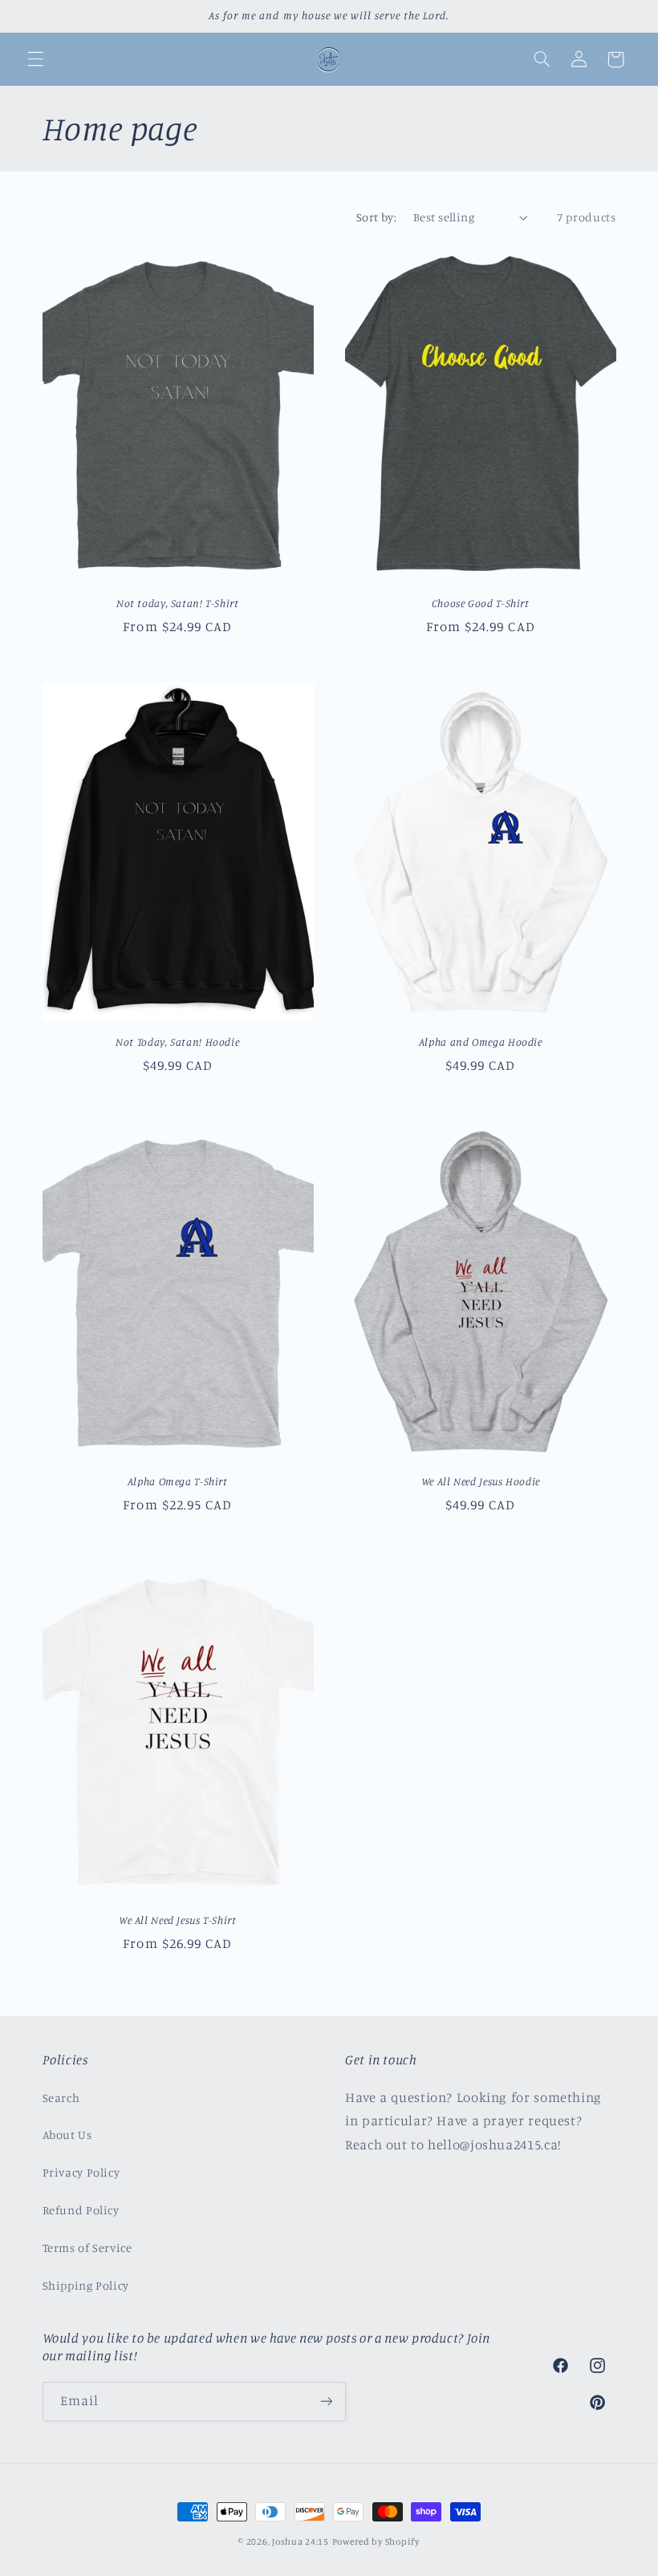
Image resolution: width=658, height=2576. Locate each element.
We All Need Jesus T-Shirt (178, 1920)
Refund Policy (81, 2210)
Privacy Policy (81, 2172)
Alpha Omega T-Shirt (178, 1481)
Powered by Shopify (376, 2542)
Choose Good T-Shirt (481, 603)
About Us (67, 2135)
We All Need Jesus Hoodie (481, 1481)
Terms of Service (87, 2248)
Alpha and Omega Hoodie (481, 1042)
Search (61, 2098)
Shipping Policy (86, 2285)
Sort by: (376, 217)
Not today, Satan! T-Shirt (178, 603)
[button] (35, 59)
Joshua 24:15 (301, 2542)
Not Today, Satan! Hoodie (177, 1042)
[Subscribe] (326, 2402)
